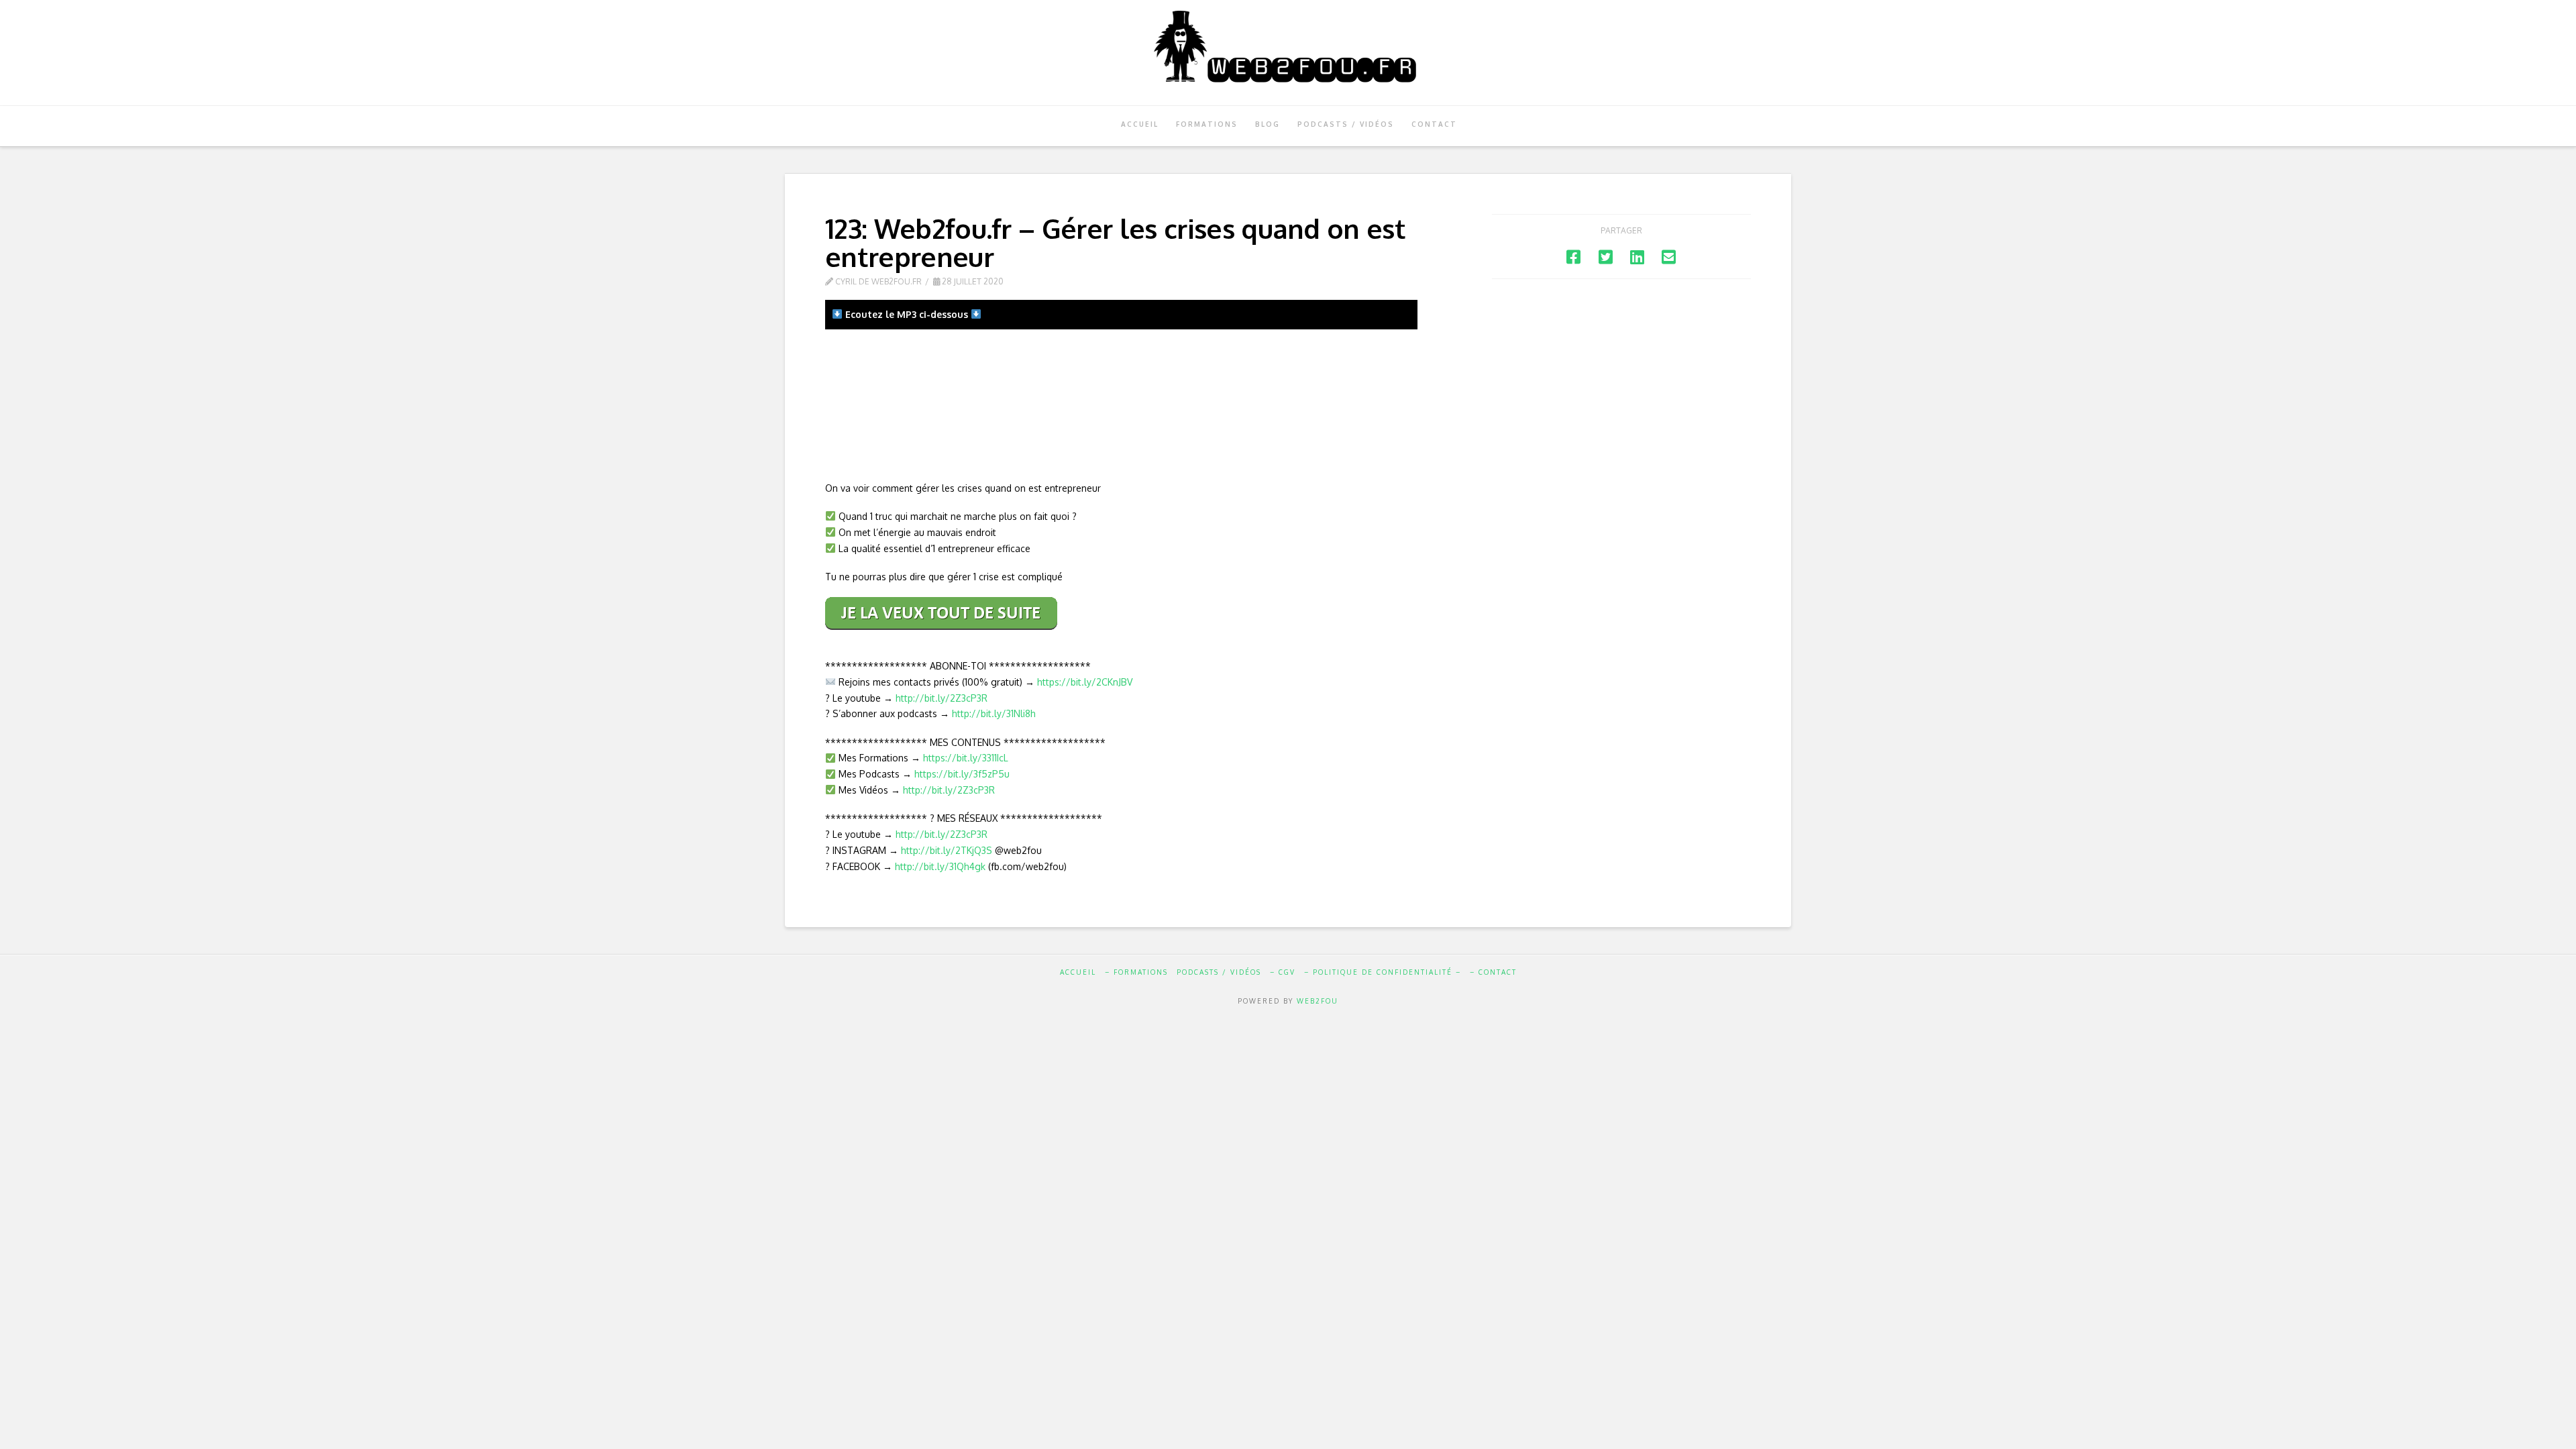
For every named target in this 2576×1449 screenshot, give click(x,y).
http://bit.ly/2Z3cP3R (942, 698)
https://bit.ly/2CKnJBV (1085, 682)
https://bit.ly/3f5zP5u (962, 774)
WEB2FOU (1318, 1001)
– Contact (1493, 972)
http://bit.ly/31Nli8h (994, 713)
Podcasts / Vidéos (1219, 972)
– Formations (1136, 972)
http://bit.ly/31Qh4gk (940, 866)
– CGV (1283, 972)
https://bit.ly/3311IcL (966, 758)
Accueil (1078, 972)
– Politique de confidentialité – (1383, 972)
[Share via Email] (1669, 257)
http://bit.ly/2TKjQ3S (947, 850)
